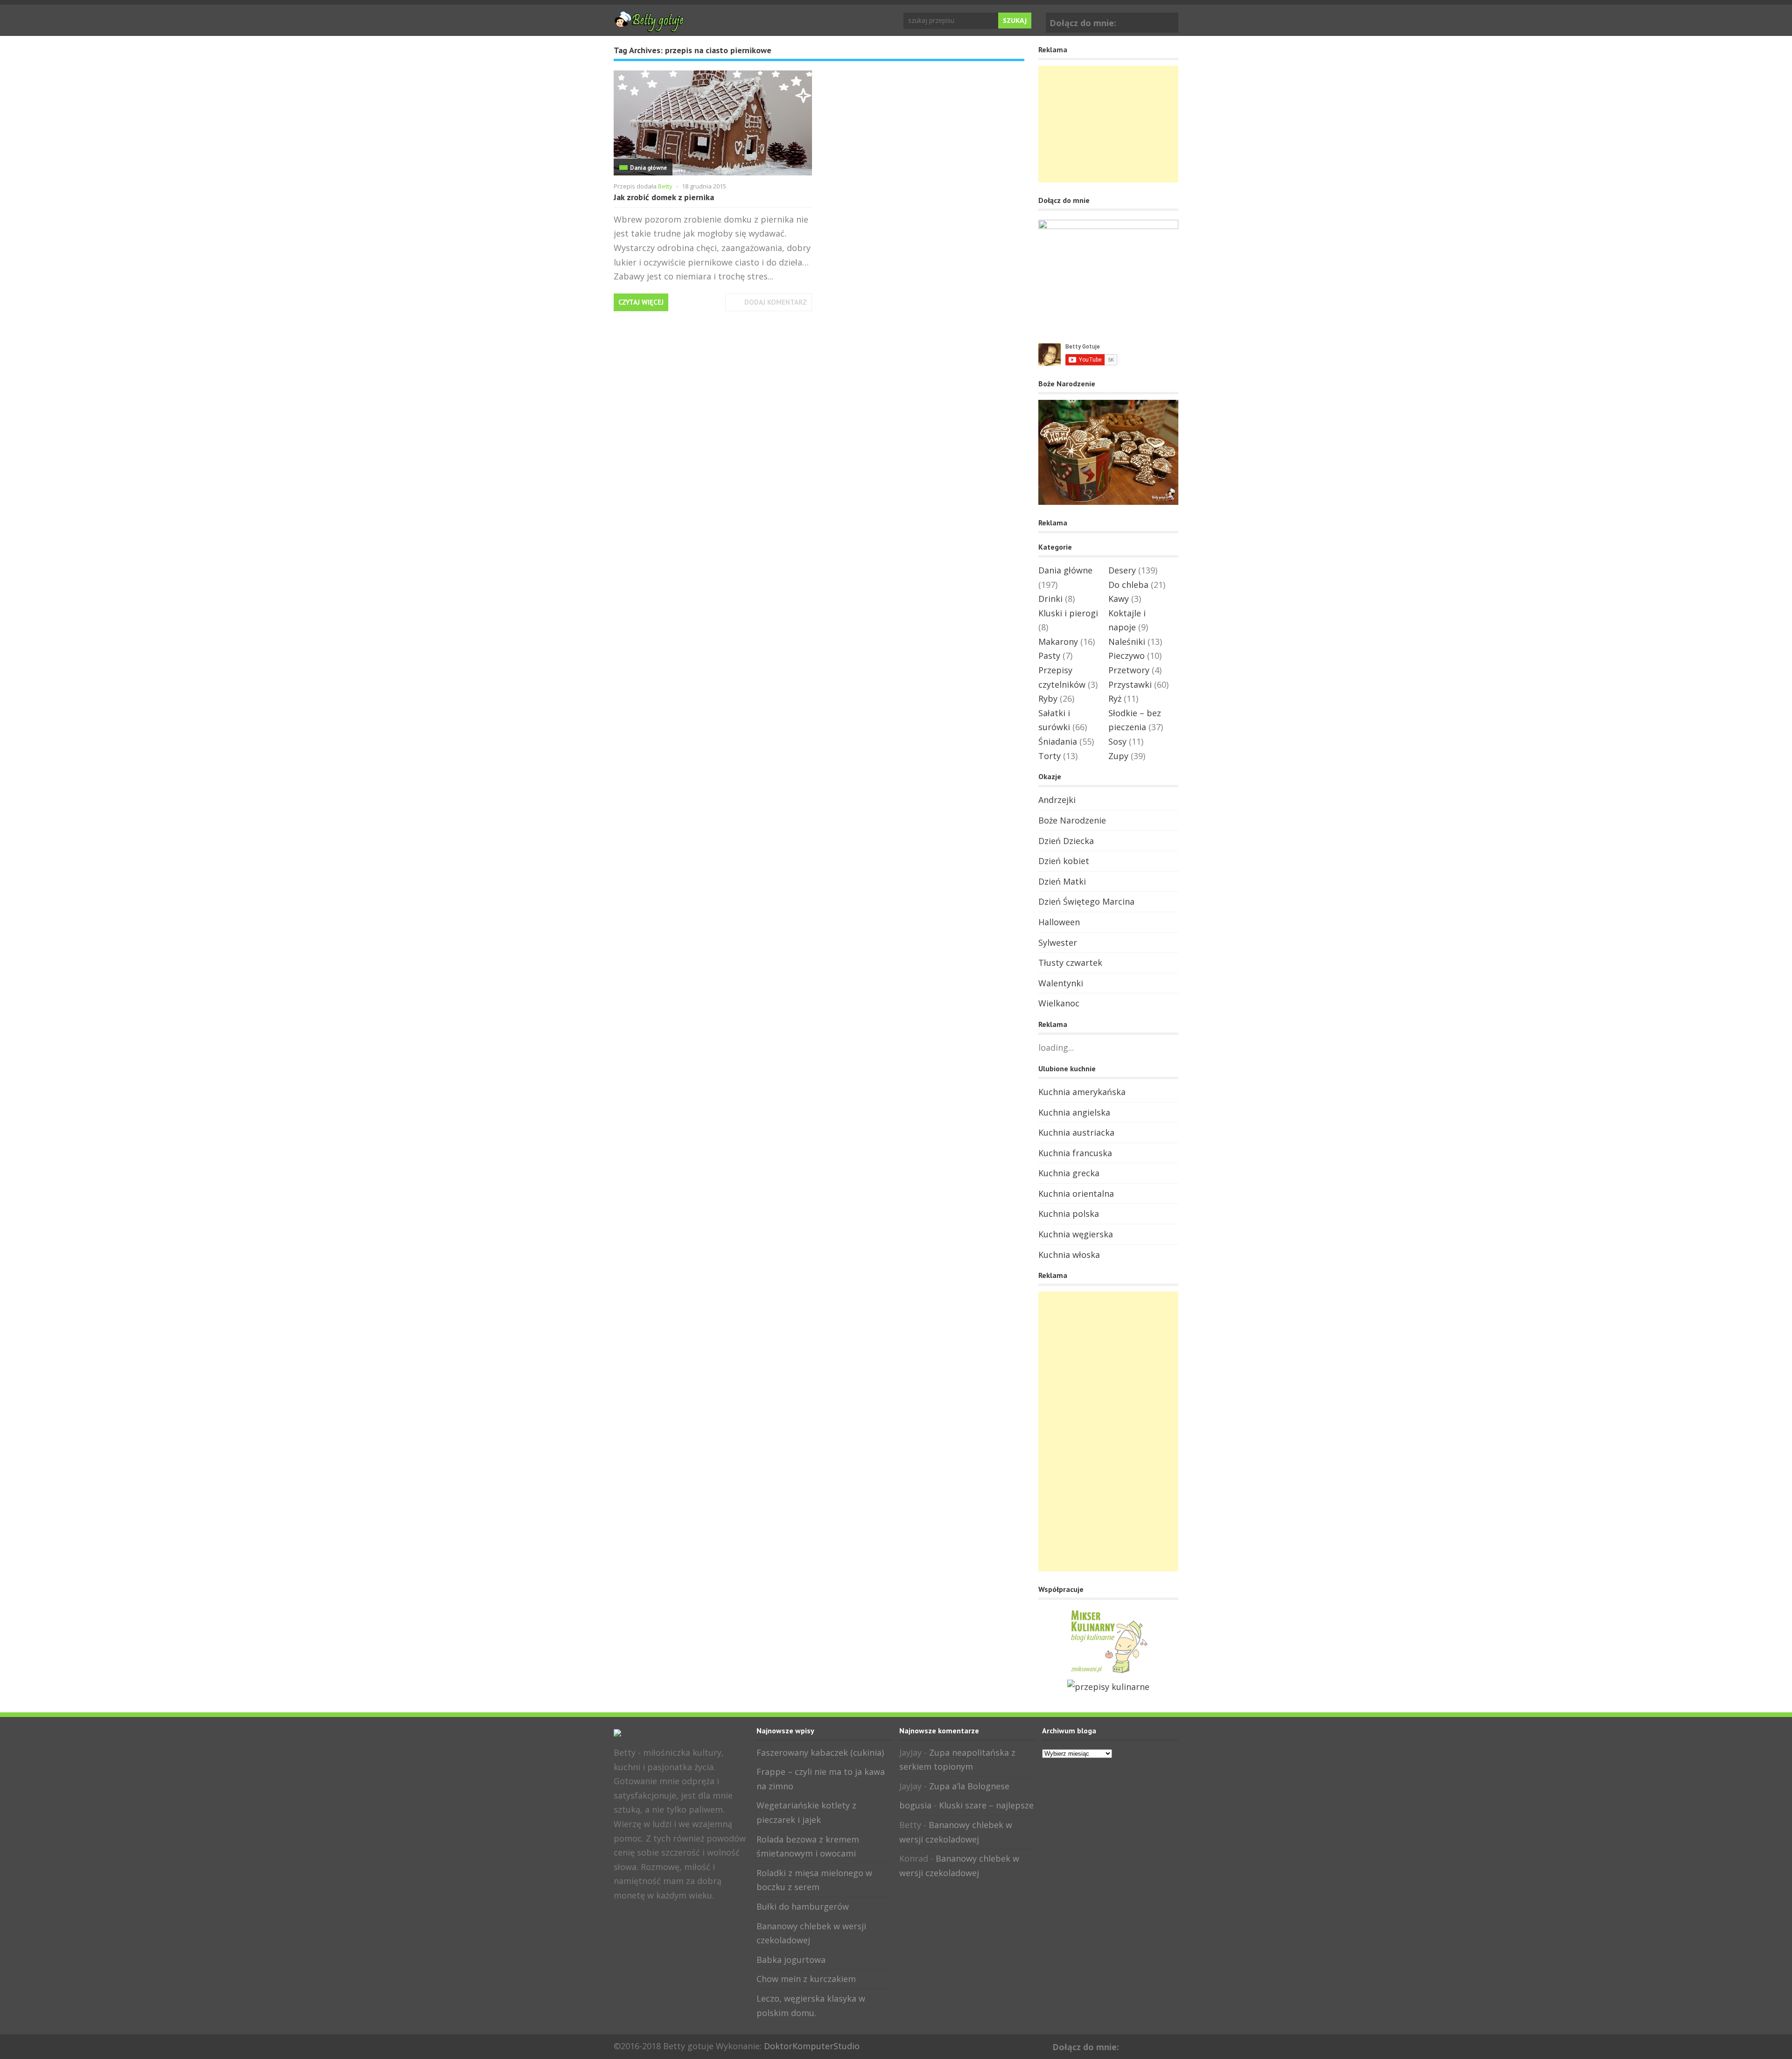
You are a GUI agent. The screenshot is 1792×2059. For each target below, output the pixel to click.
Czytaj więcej (641, 302)
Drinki (1050, 599)
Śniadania (1058, 741)
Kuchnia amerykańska (1082, 1092)
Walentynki (1061, 983)
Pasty (1049, 656)
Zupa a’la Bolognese (969, 1786)
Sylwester (1058, 942)
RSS (651, 1916)
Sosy (1117, 741)
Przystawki (1130, 684)
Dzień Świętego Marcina (1086, 901)
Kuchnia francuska (1075, 1153)
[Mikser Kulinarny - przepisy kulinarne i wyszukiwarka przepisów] (1108, 1672)
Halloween (1059, 922)
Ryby (1048, 698)
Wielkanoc (1059, 1003)
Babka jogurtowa (791, 1960)
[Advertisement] (1108, 124)
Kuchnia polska (1069, 1214)
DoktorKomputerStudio (812, 2046)
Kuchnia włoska (1069, 1255)
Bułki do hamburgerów (803, 1906)
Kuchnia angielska (1074, 1112)
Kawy (1119, 599)
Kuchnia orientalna (1076, 1194)
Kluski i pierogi (1068, 613)
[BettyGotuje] (649, 28)
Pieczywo (1127, 656)
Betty (665, 186)
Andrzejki (1057, 800)
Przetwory (1129, 670)
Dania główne (648, 168)
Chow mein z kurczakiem (806, 1979)
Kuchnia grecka (1069, 1173)
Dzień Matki (1062, 881)
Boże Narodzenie (1072, 820)
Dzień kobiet (1064, 861)
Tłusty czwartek (1070, 963)
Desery (1122, 570)
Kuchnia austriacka (1076, 1132)
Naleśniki (1127, 642)
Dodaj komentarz (776, 302)
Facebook (1155, 21)
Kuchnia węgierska (1076, 1234)
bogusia (915, 1805)
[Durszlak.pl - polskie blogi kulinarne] (1108, 1687)
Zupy (1118, 756)
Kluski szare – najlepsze (986, 1805)
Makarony (1058, 642)
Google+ (1169, 21)
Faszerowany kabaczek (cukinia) (820, 1752)
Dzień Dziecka (1066, 841)
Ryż (1115, 698)
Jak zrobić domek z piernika (664, 197)
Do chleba (1128, 585)
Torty (1050, 756)
